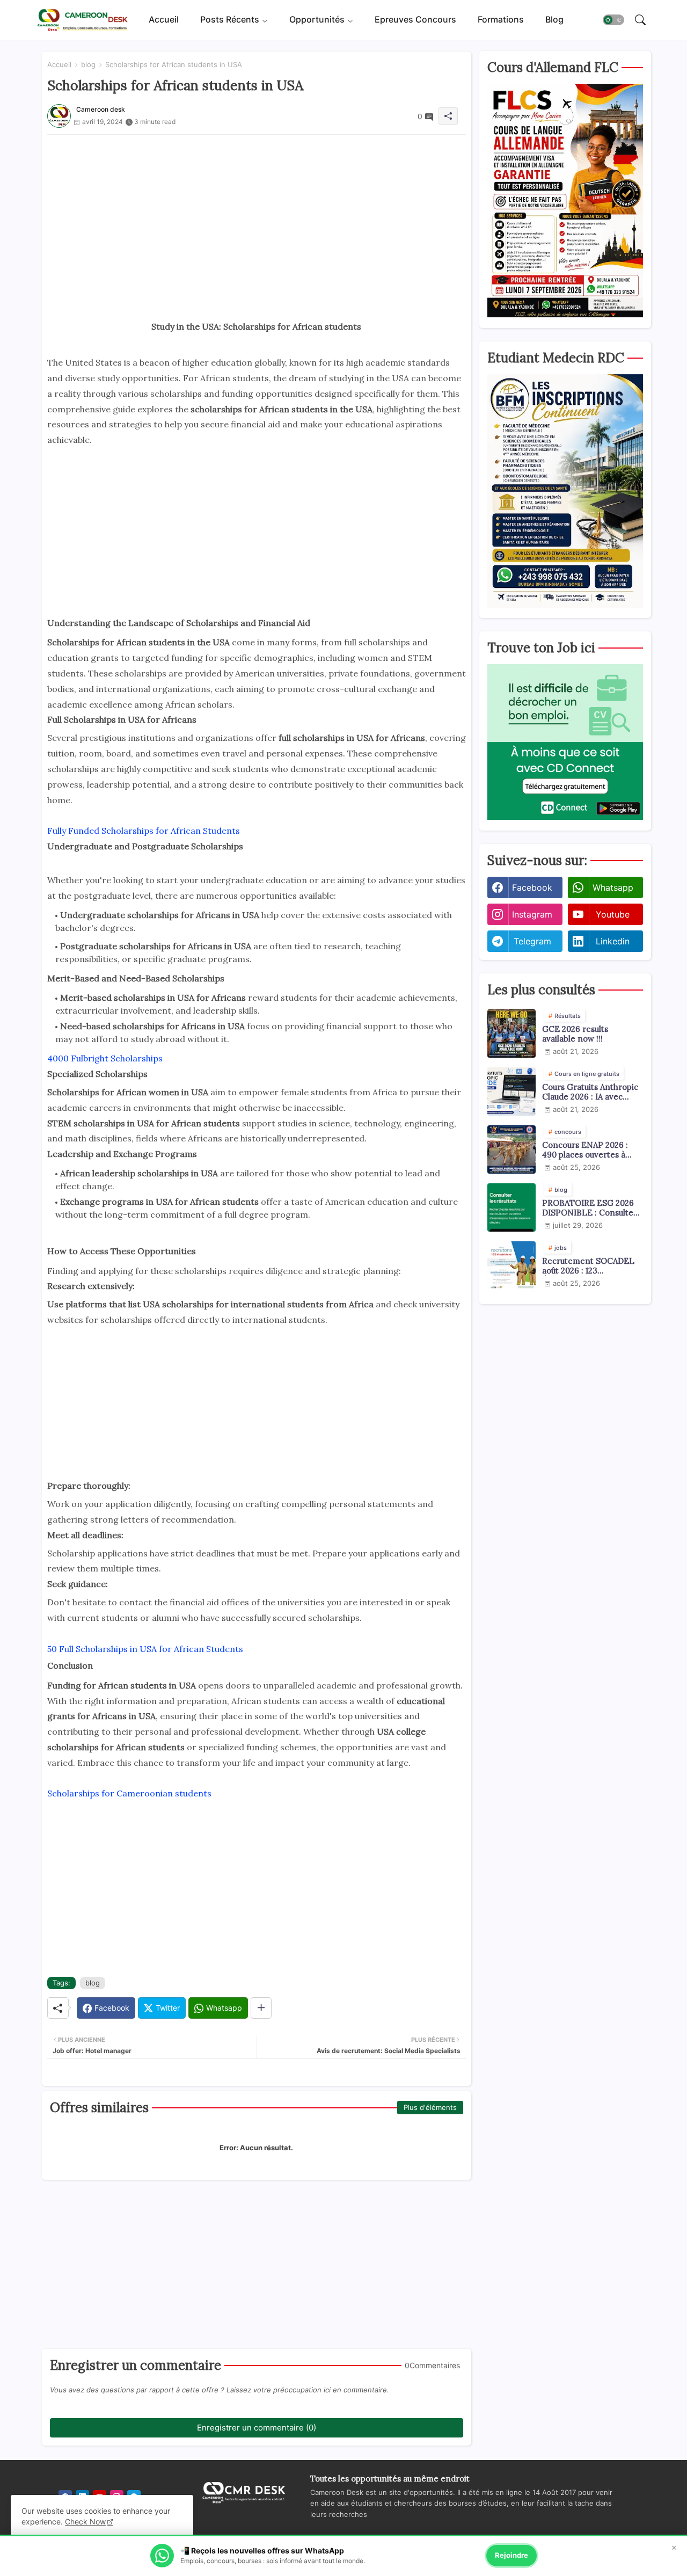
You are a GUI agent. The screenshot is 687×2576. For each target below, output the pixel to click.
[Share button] (261, 2008)
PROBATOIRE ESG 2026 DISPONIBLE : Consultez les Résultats (590, 1208)
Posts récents (230, 20)
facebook (532, 887)
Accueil (164, 20)
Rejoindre (511, 2555)
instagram (532, 914)
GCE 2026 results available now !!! (575, 1034)
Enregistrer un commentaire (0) (257, 2428)
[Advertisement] (257, 210)
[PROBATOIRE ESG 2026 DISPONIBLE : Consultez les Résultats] (511, 1207)
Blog (554, 20)
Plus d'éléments (430, 2107)
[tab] (164, 20)
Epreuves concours (415, 20)
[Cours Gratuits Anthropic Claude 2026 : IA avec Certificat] (511, 1091)
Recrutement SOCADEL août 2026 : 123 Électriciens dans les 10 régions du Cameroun (588, 1266)
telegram (532, 941)
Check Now (85, 2522)
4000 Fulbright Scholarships (105, 1058)
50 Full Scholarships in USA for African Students (145, 1649)
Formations (501, 20)
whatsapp (613, 887)
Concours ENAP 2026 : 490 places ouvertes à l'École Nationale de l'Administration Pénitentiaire (585, 1150)
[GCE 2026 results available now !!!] (511, 1034)
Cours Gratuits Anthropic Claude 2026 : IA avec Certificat (590, 1092)
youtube (613, 914)
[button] (613, 20)
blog (88, 64)
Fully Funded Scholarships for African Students (144, 831)
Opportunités (317, 20)
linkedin (613, 941)
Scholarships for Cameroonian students (129, 1793)
